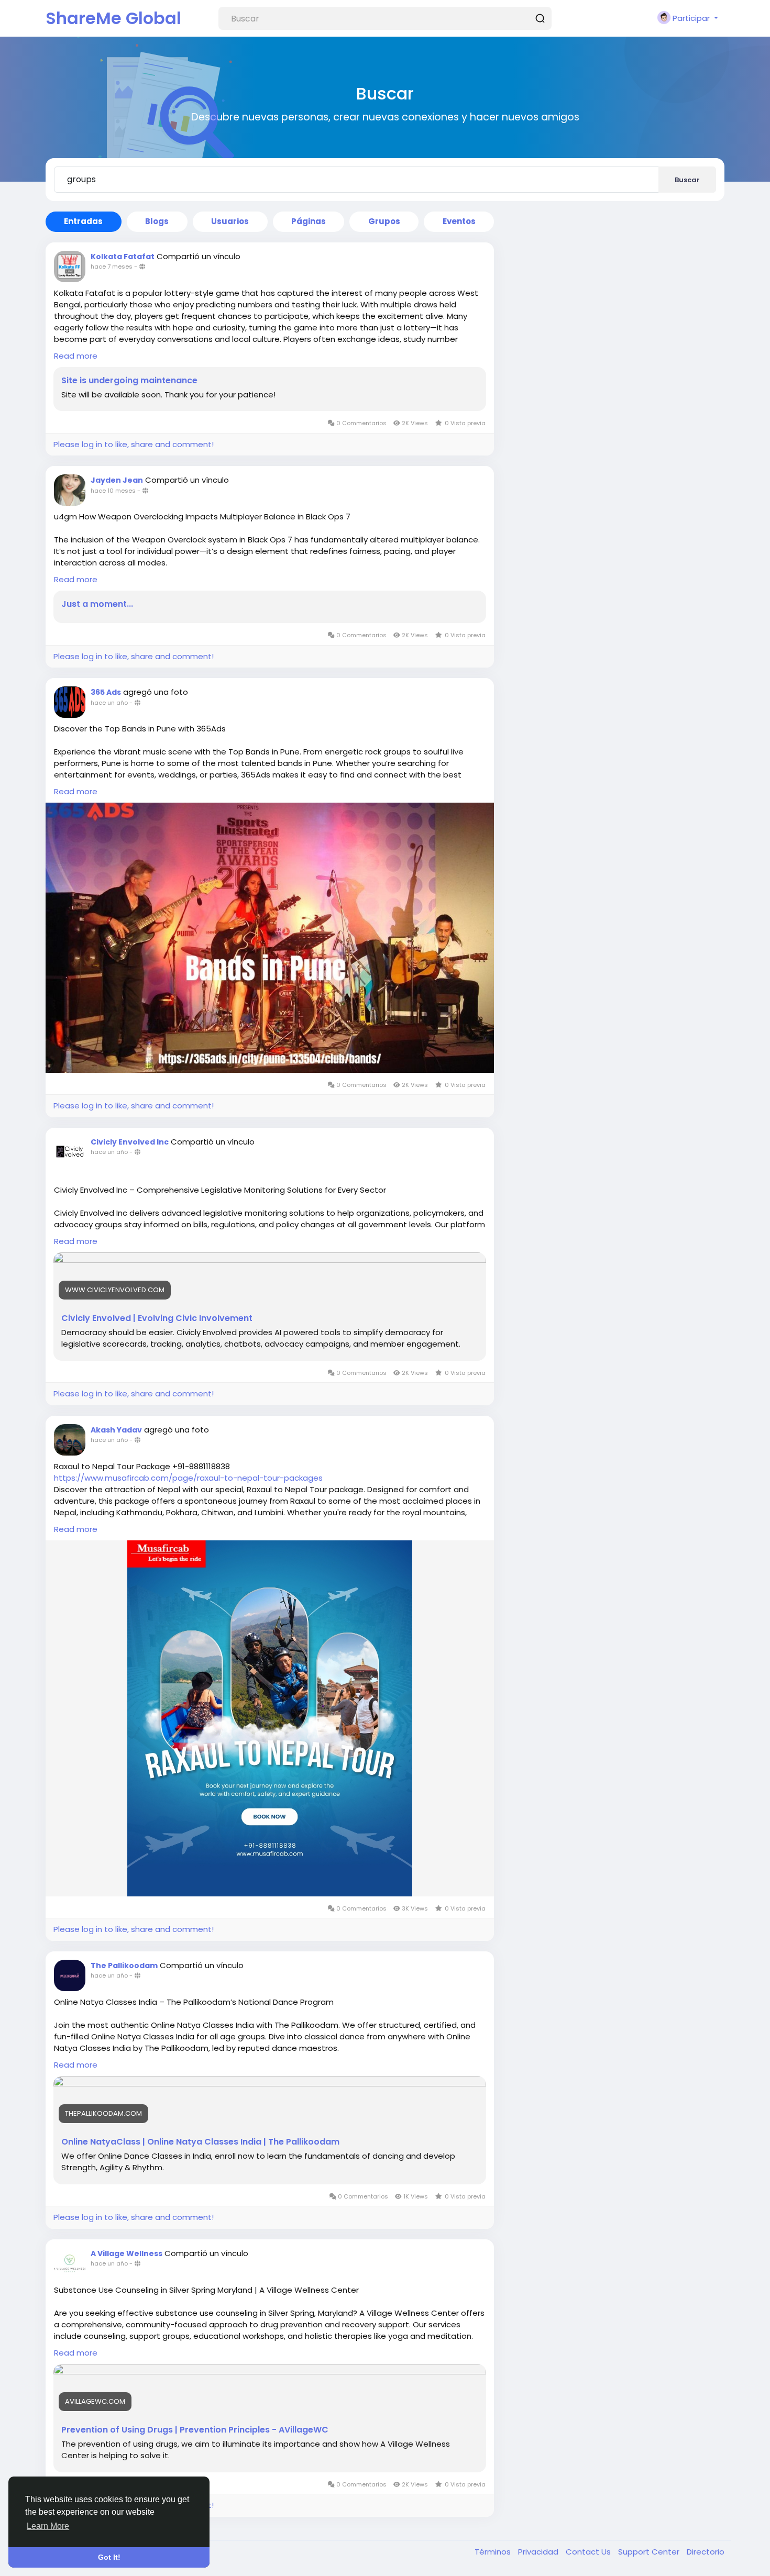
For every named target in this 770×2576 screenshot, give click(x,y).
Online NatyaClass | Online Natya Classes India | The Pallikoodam (200, 2142)
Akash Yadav (116, 1430)
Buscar (687, 180)
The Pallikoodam (124, 1966)
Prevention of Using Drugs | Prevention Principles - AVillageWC (195, 2430)
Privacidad (539, 2552)
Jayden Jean (117, 480)
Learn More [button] (48, 2526)
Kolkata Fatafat (123, 257)
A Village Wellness (126, 2253)
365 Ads (106, 692)
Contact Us (589, 2552)
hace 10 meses (113, 491)
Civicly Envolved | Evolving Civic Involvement (157, 1318)
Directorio (706, 2552)
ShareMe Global (113, 18)
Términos (494, 2552)
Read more (76, 356)
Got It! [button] (109, 2557)
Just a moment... (97, 604)
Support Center (650, 2552)
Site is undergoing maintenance (129, 381)
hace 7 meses (112, 267)
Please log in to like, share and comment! (134, 444)
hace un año (109, 703)
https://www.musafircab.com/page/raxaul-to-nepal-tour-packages (188, 1478)
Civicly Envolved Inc (130, 1142)
